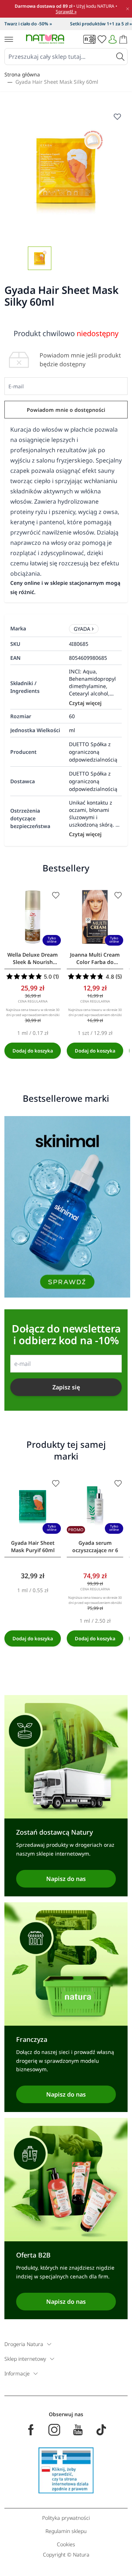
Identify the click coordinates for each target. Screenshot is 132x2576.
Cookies (66, 2544)
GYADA (82, 629)
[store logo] (45, 39)
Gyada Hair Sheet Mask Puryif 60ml (33, 1546)
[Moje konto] (113, 39)
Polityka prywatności (66, 2518)
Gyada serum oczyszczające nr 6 (95, 1546)
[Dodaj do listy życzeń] (56, 895)
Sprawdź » (66, 12)
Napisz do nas (66, 1879)
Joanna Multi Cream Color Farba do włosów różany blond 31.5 (95, 958)
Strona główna (22, 74)
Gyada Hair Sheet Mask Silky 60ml (57, 82)
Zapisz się (66, 1387)
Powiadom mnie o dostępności (66, 410)
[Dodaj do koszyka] (33, 1051)
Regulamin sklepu (66, 2531)
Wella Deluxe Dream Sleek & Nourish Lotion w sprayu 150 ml (33, 958)
